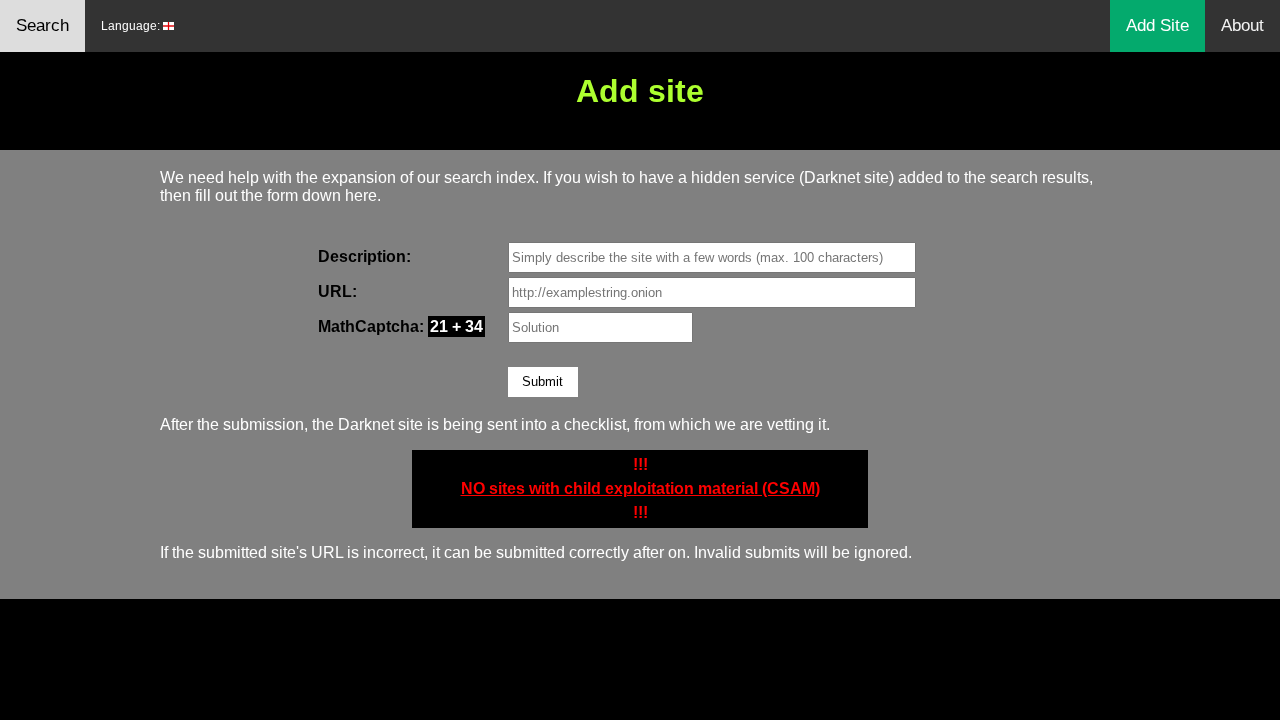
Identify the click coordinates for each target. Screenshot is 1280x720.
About (1242, 25)
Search (42, 25)
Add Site (1157, 25)
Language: (132, 26)
